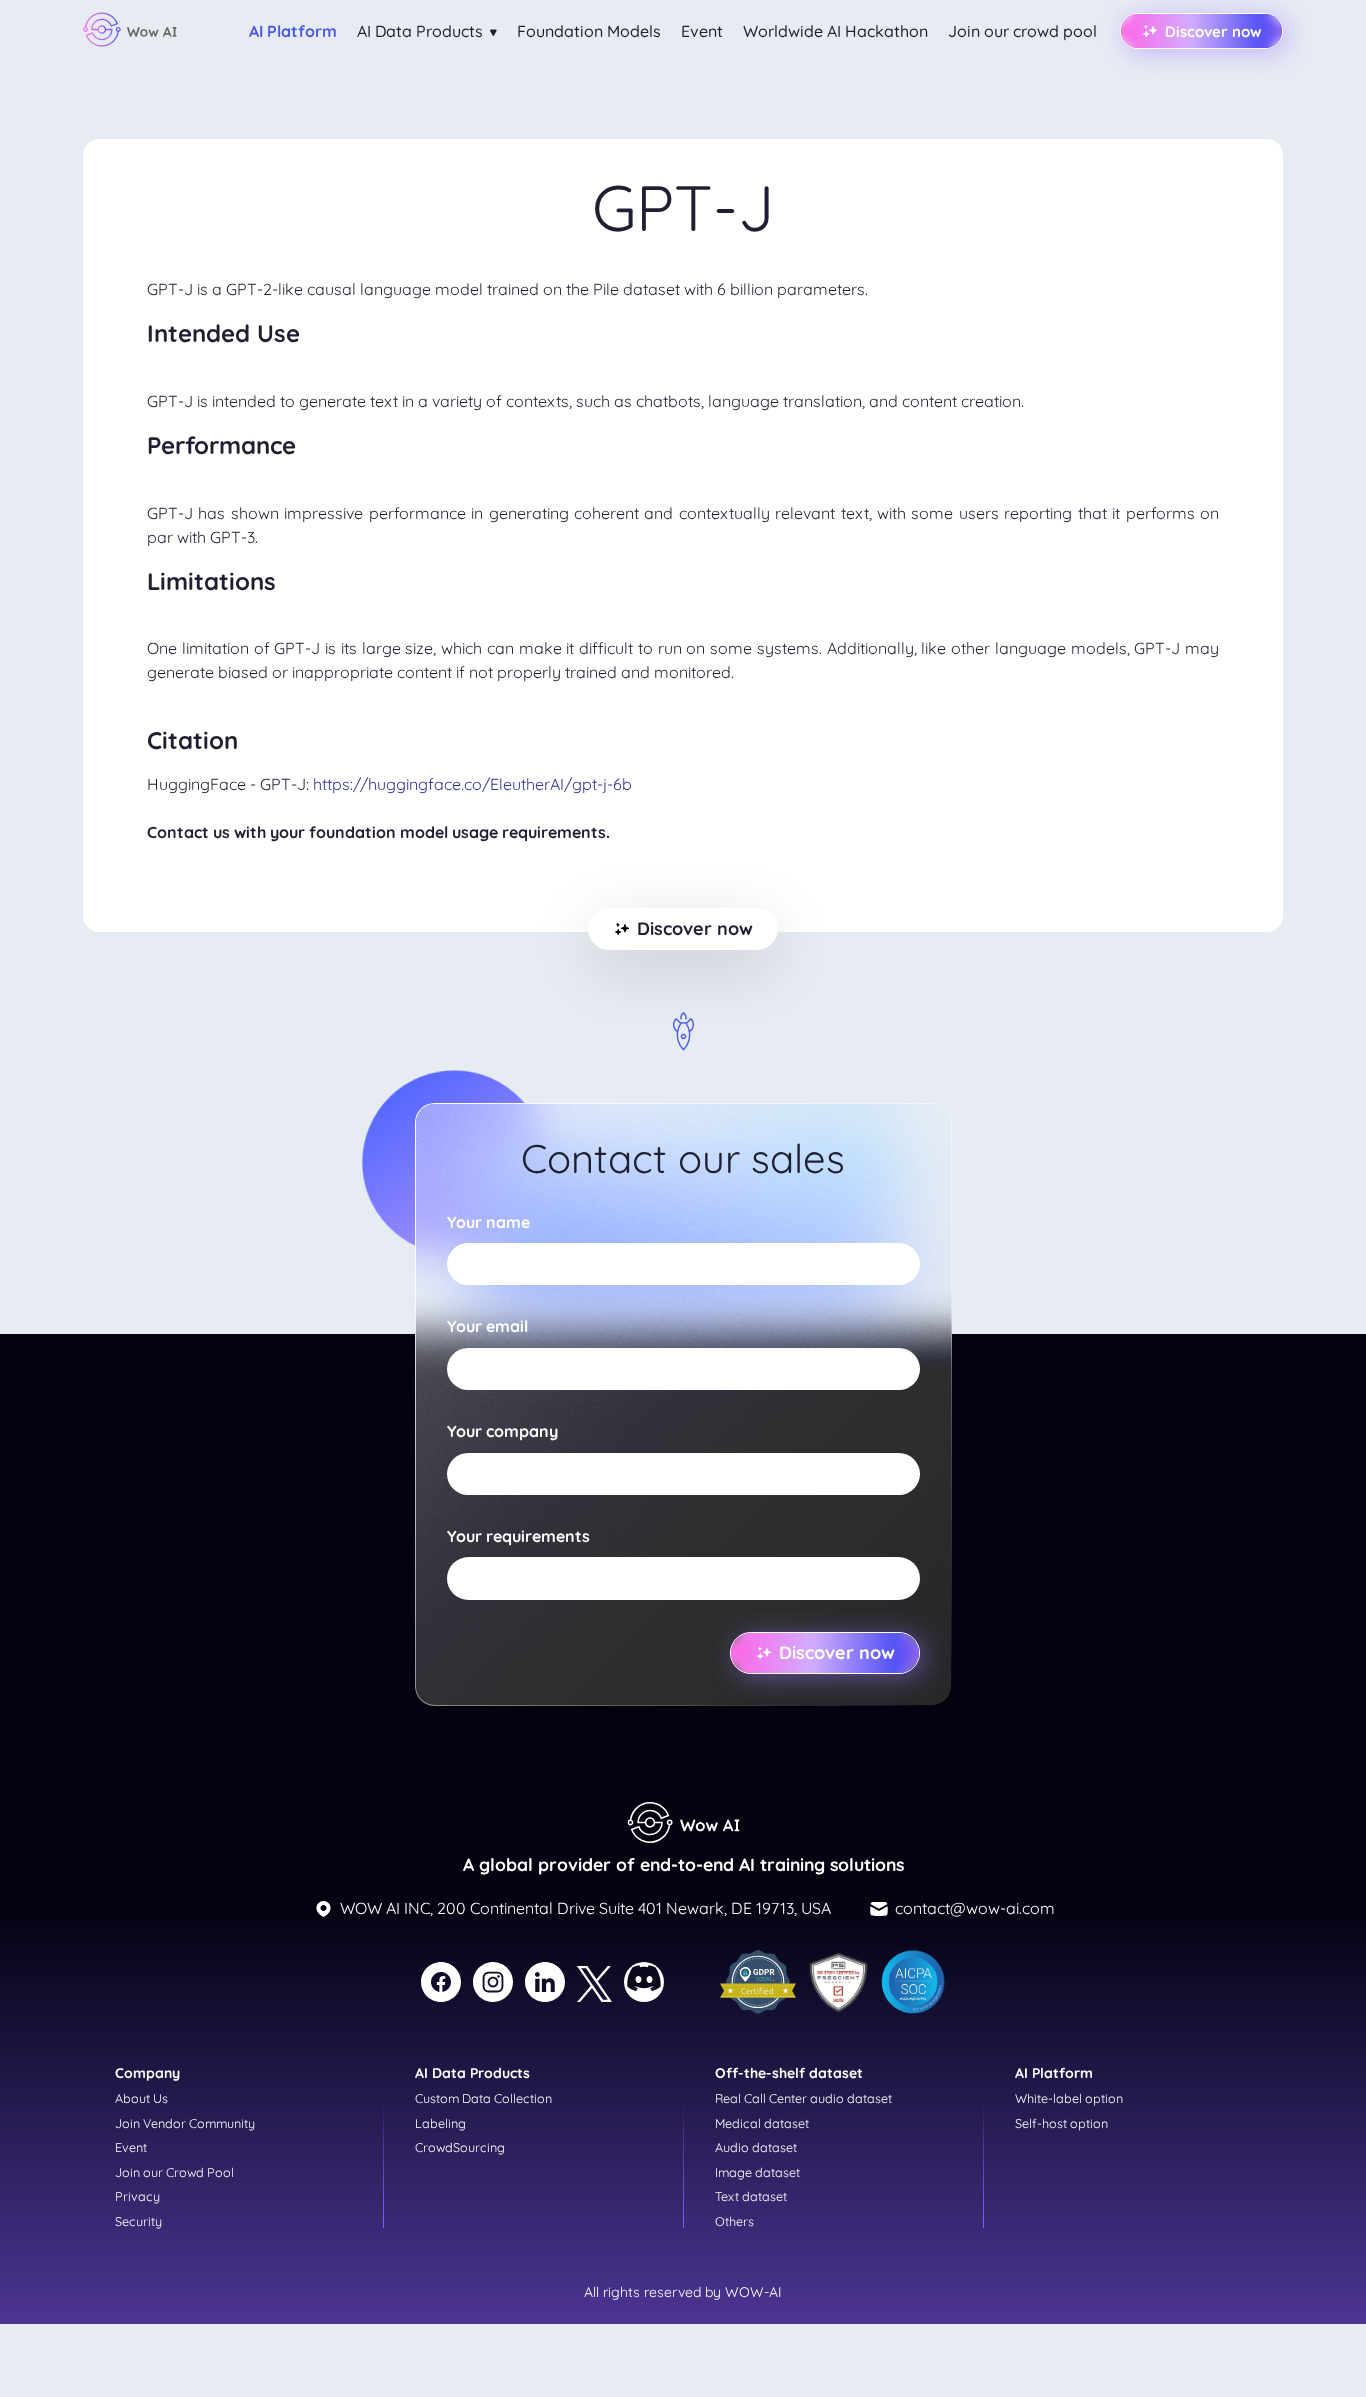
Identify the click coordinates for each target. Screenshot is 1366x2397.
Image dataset (757, 2172)
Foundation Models (589, 31)
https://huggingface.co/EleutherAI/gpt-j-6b (472, 784)
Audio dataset (756, 2147)
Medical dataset (762, 2123)
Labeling (440, 2123)
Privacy (137, 2196)
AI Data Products (422, 31)
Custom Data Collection (483, 2098)
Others (734, 2221)
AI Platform (293, 31)
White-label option (1069, 2098)
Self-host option (1061, 2123)
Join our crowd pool (1022, 31)
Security (138, 2221)
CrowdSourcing (460, 2147)
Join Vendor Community (185, 2123)
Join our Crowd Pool (174, 2172)
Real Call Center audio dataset (803, 2098)
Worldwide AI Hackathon (835, 31)
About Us (141, 2098)
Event (702, 31)
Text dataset (751, 2196)
